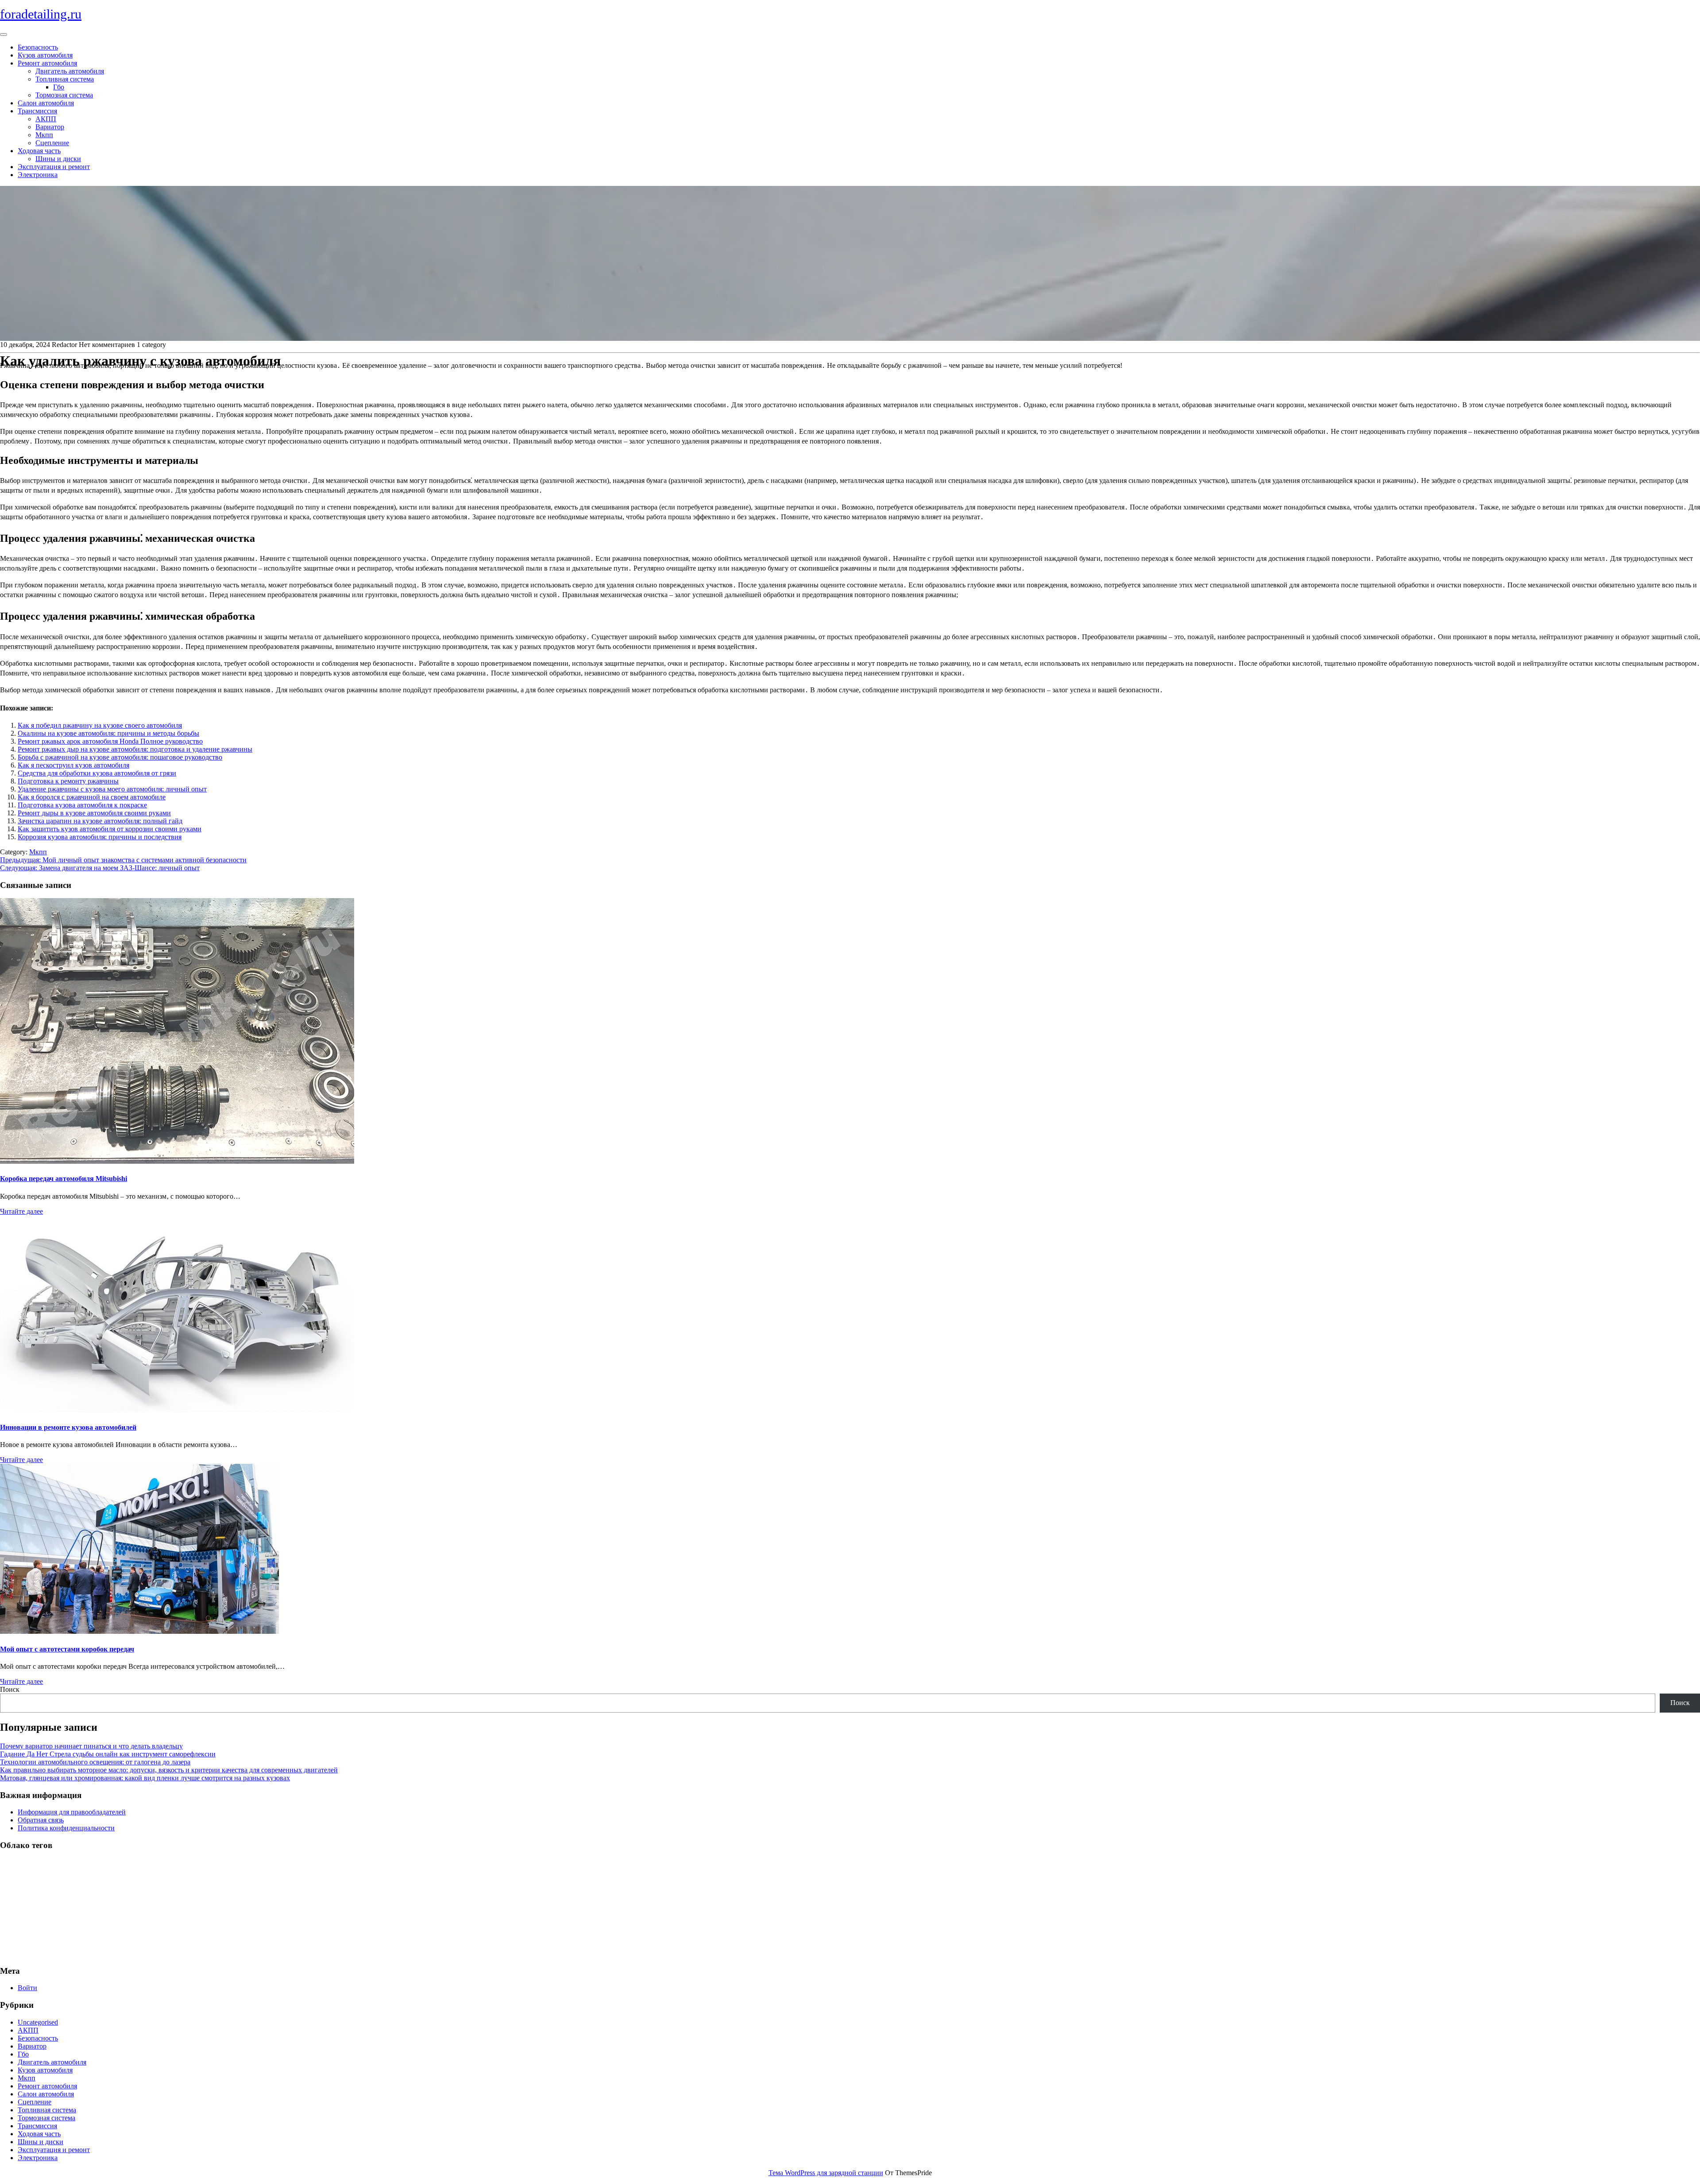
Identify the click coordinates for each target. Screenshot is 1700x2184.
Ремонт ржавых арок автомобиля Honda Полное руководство (110, 741)
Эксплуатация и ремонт (54, 167)
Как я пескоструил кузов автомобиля (73, 765)
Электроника (38, 175)
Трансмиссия (37, 111)
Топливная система (65, 79)
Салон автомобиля (46, 103)
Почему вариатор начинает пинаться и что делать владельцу (91, 1746)
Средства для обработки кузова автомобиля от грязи (97, 773)
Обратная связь (41, 1820)
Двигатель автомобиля (70, 71)
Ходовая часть (39, 151)
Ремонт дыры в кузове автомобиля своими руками (94, 813)
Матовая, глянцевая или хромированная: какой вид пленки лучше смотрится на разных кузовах (145, 1778)
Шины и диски (58, 159)
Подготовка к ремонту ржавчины (68, 781)
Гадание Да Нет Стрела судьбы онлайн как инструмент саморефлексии (108, 1754)
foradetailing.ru (41, 14)
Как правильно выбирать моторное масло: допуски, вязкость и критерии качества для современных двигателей (169, 1770)
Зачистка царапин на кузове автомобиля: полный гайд (100, 821)
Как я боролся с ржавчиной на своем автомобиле (92, 797)
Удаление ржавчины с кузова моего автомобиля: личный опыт (112, 789)
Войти (27, 1988)
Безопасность (38, 47)
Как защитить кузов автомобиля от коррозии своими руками (110, 829)
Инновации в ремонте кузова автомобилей (68, 1427)
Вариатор (50, 127)
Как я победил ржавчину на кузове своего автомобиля (100, 725)
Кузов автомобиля (45, 55)
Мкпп (44, 135)
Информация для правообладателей (72, 1812)
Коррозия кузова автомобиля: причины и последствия (100, 837)
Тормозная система (64, 95)
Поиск (10, 1689)
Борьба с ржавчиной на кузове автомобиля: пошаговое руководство (120, 757)
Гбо (59, 87)
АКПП (46, 119)
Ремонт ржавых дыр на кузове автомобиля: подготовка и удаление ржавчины (135, 749)
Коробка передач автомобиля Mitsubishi (64, 1179)
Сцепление (52, 143)
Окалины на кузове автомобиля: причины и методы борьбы (108, 733)
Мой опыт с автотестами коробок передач (67, 1649)
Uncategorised (38, 2022)
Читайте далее (21, 1211)
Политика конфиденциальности (66, 1828)
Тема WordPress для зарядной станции (826, 2173)
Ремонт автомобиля (47, 63)
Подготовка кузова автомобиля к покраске (82, 805)
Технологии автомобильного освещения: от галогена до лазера (95, 1762)
